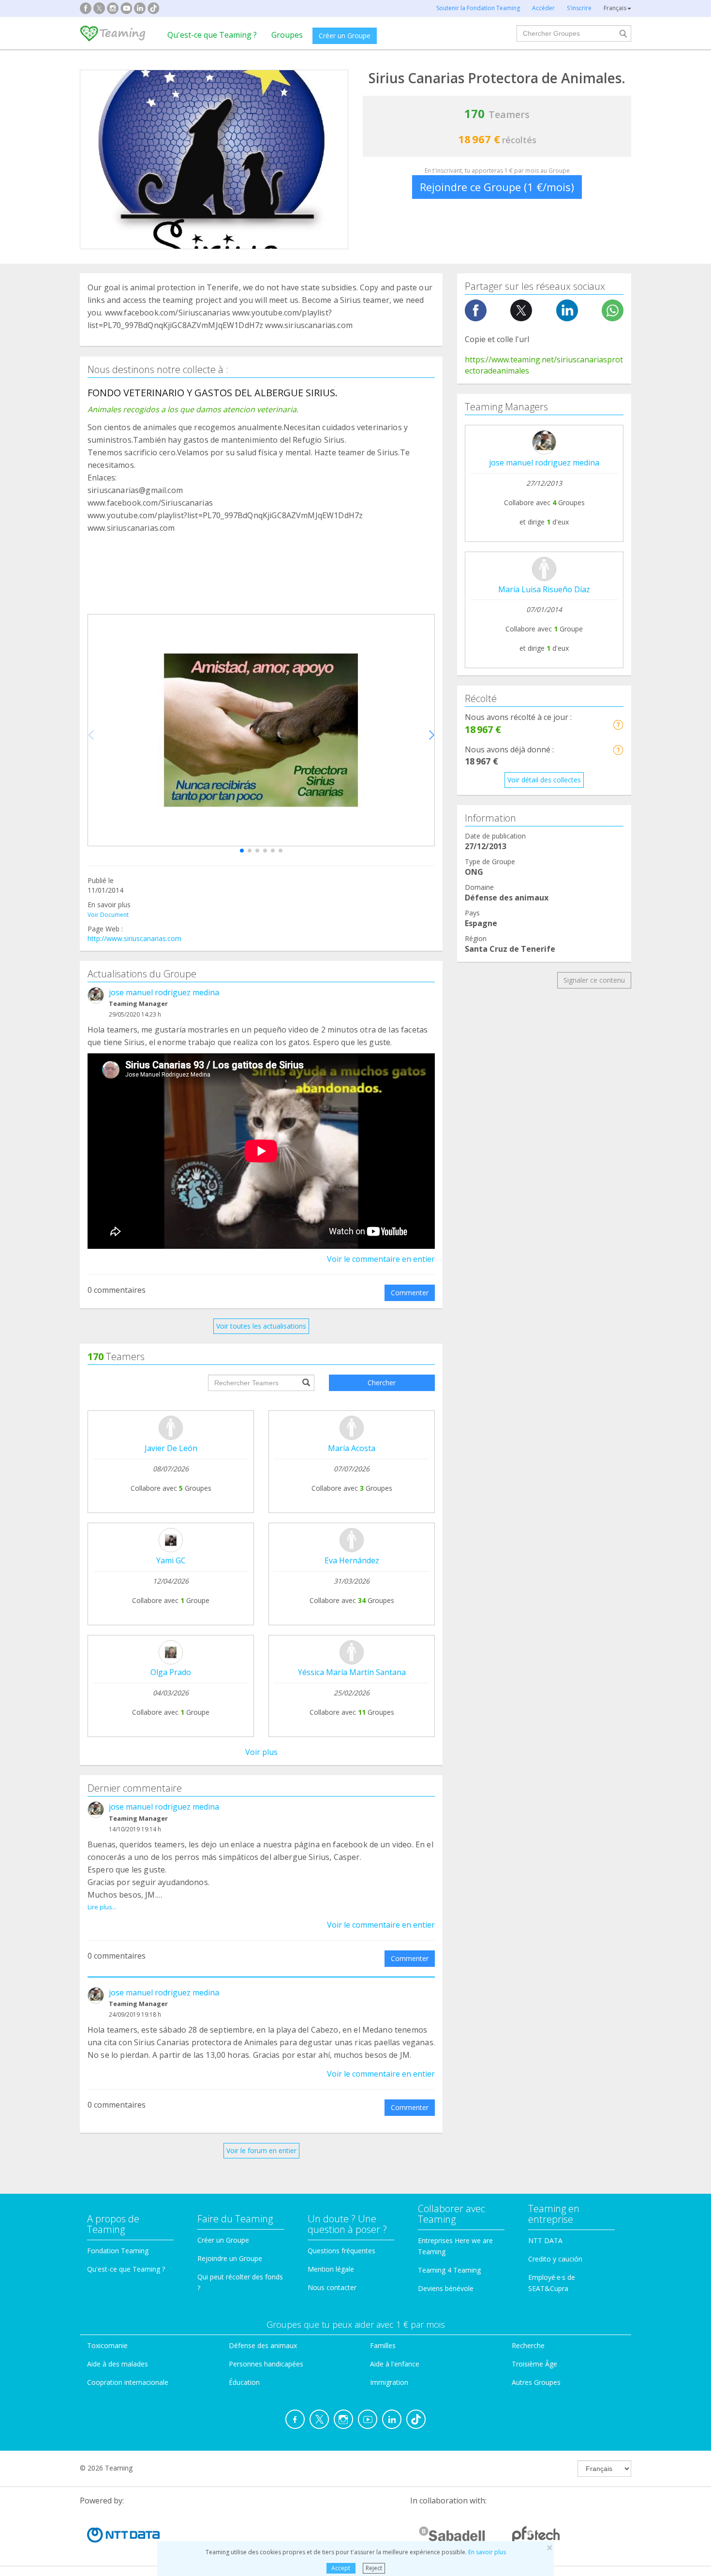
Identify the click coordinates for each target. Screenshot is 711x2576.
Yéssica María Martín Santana (352, 1672)
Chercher (382, 1383)
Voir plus (261, 1752)
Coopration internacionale (128, 2382)
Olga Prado (171, 1672)
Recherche (528, 2345)
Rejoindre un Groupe (230, 2258)
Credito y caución (555, 2259)
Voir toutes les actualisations (261, 1326)
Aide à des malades (118, 2364)
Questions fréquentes (341, 2251)
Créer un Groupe (345, 36)
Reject (374, 2568)
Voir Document (108, 915)
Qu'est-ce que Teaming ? (212, 35)
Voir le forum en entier (261, 2150)
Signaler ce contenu (594, 980)
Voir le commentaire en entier (381, 1259)
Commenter (410, 1293)
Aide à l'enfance (395, 2364)
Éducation (244, 2382)
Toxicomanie (107, 2345)
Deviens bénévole (446, 2288)
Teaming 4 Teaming (449, 2270)
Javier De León (171, 1448)
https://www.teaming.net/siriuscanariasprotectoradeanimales (544, 365)
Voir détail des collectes (544, 780)
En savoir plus (487, 2552)
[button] (242, 851)
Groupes (287, 35)
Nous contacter (332, 2287)
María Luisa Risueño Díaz (544, 589)
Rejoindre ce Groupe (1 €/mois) (497, 187)
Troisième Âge (534, 2364)
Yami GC (171, 1560)
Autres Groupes (536, 2382)
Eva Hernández (352, 1560)
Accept (341, 2568)
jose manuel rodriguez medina (164, 992)
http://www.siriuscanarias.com (134, 938)
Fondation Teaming (118, 2251)
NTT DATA (545, 2240)
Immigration (389, 2382)
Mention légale (331, 2269)
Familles (383, 2345)
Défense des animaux (263, 2345)
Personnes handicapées (266, 2364)
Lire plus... (102, 1907)
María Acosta (352, 1448)
